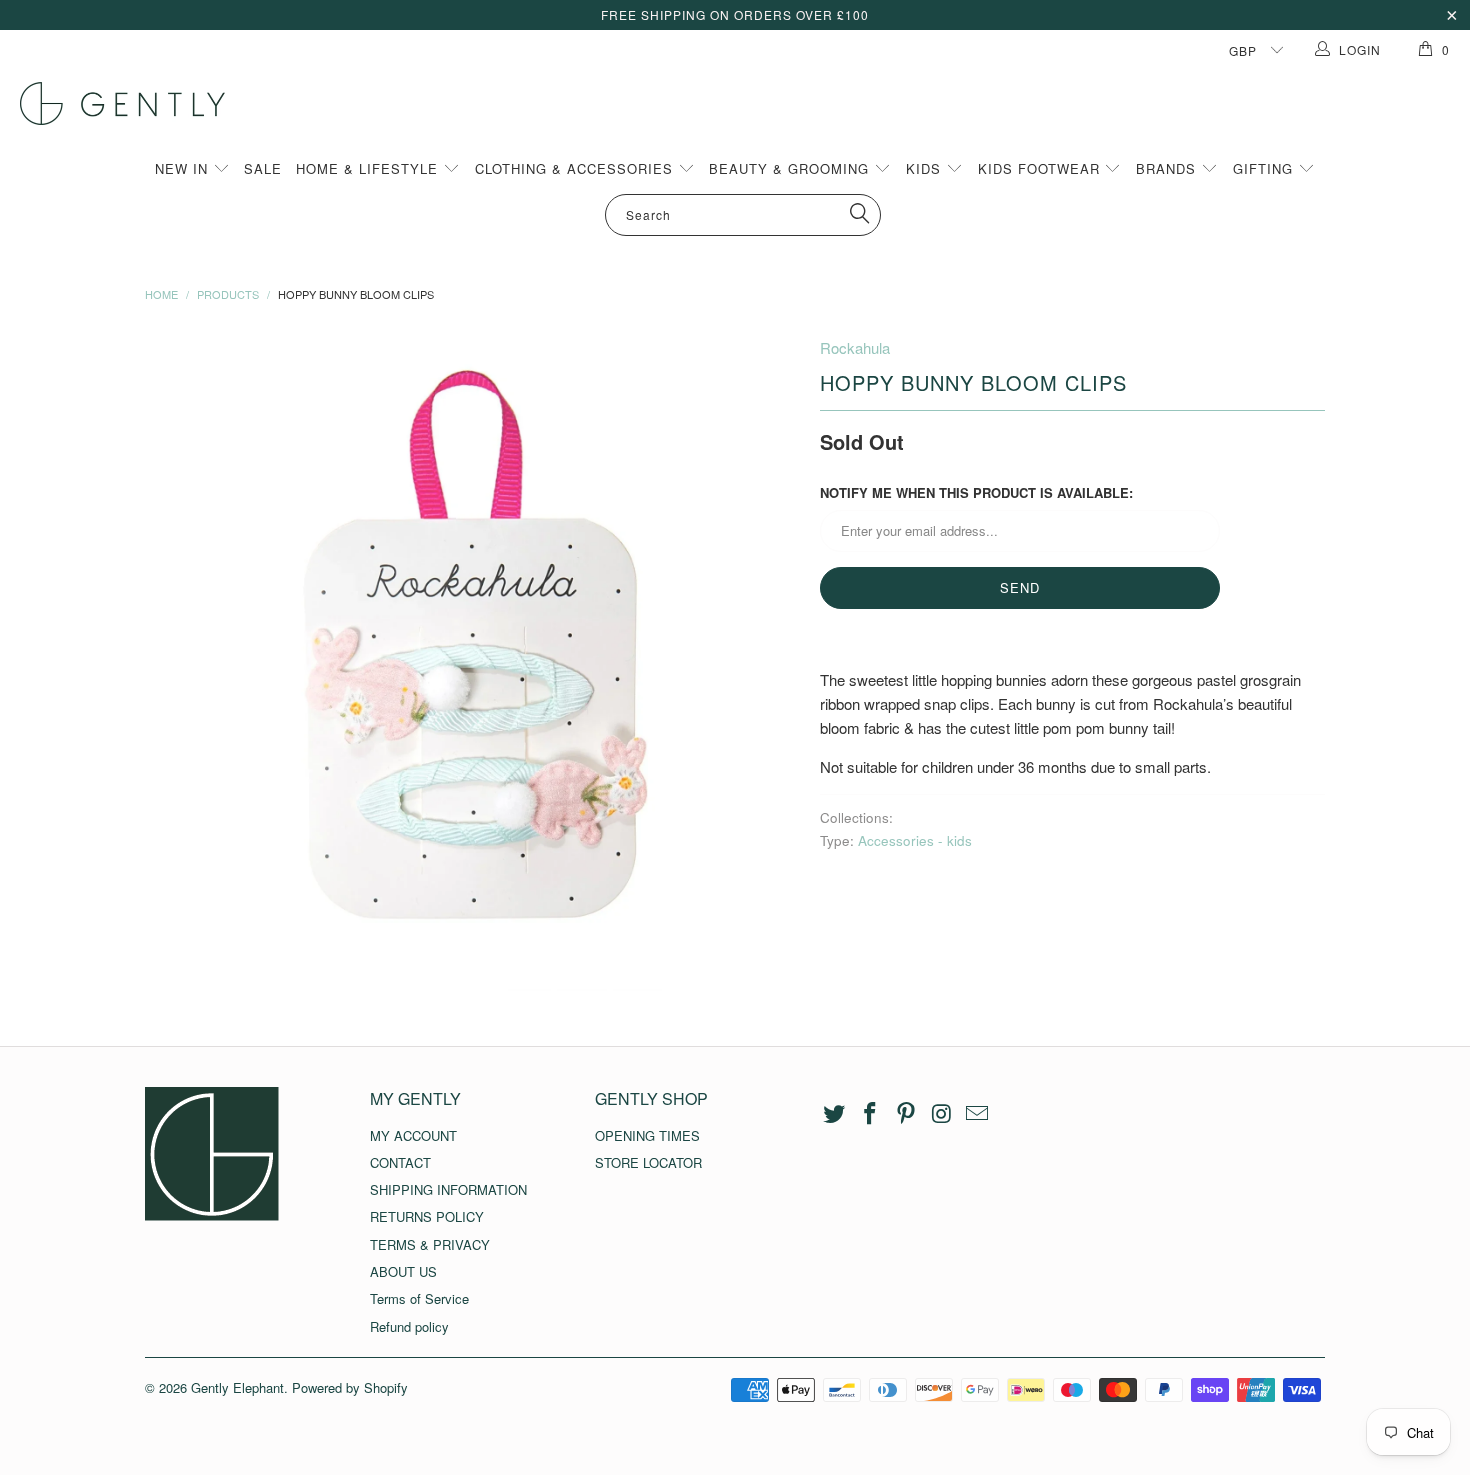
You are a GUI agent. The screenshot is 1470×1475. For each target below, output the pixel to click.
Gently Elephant (237, 1387)
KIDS (926, 168)
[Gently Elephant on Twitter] (835, 1114)
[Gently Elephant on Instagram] (942, 1114)
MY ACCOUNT (413, 1135)
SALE (263, 168)
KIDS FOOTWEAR (1041, 168)
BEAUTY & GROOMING (791, 168)
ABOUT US (403, 1271)
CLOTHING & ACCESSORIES (576, 168)
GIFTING (1265, 168)
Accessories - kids (915, 840)
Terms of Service (419, 1298)
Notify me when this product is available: (976, 492)
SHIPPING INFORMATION (448, 1189)
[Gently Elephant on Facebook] (871, 1114)
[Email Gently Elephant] (978, 1114)
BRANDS (1168, 168)
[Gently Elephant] (745, 103)
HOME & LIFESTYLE (369, 168)
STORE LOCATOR (648, 1162)
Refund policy (409, 1326)
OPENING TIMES (647, 1135)
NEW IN (184, 168)
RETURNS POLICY (427, 1216)
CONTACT (400, 1162)
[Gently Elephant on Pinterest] (906, 1114)
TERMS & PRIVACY (430, 1244)
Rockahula (855, 347)
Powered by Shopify (350, 1387)
